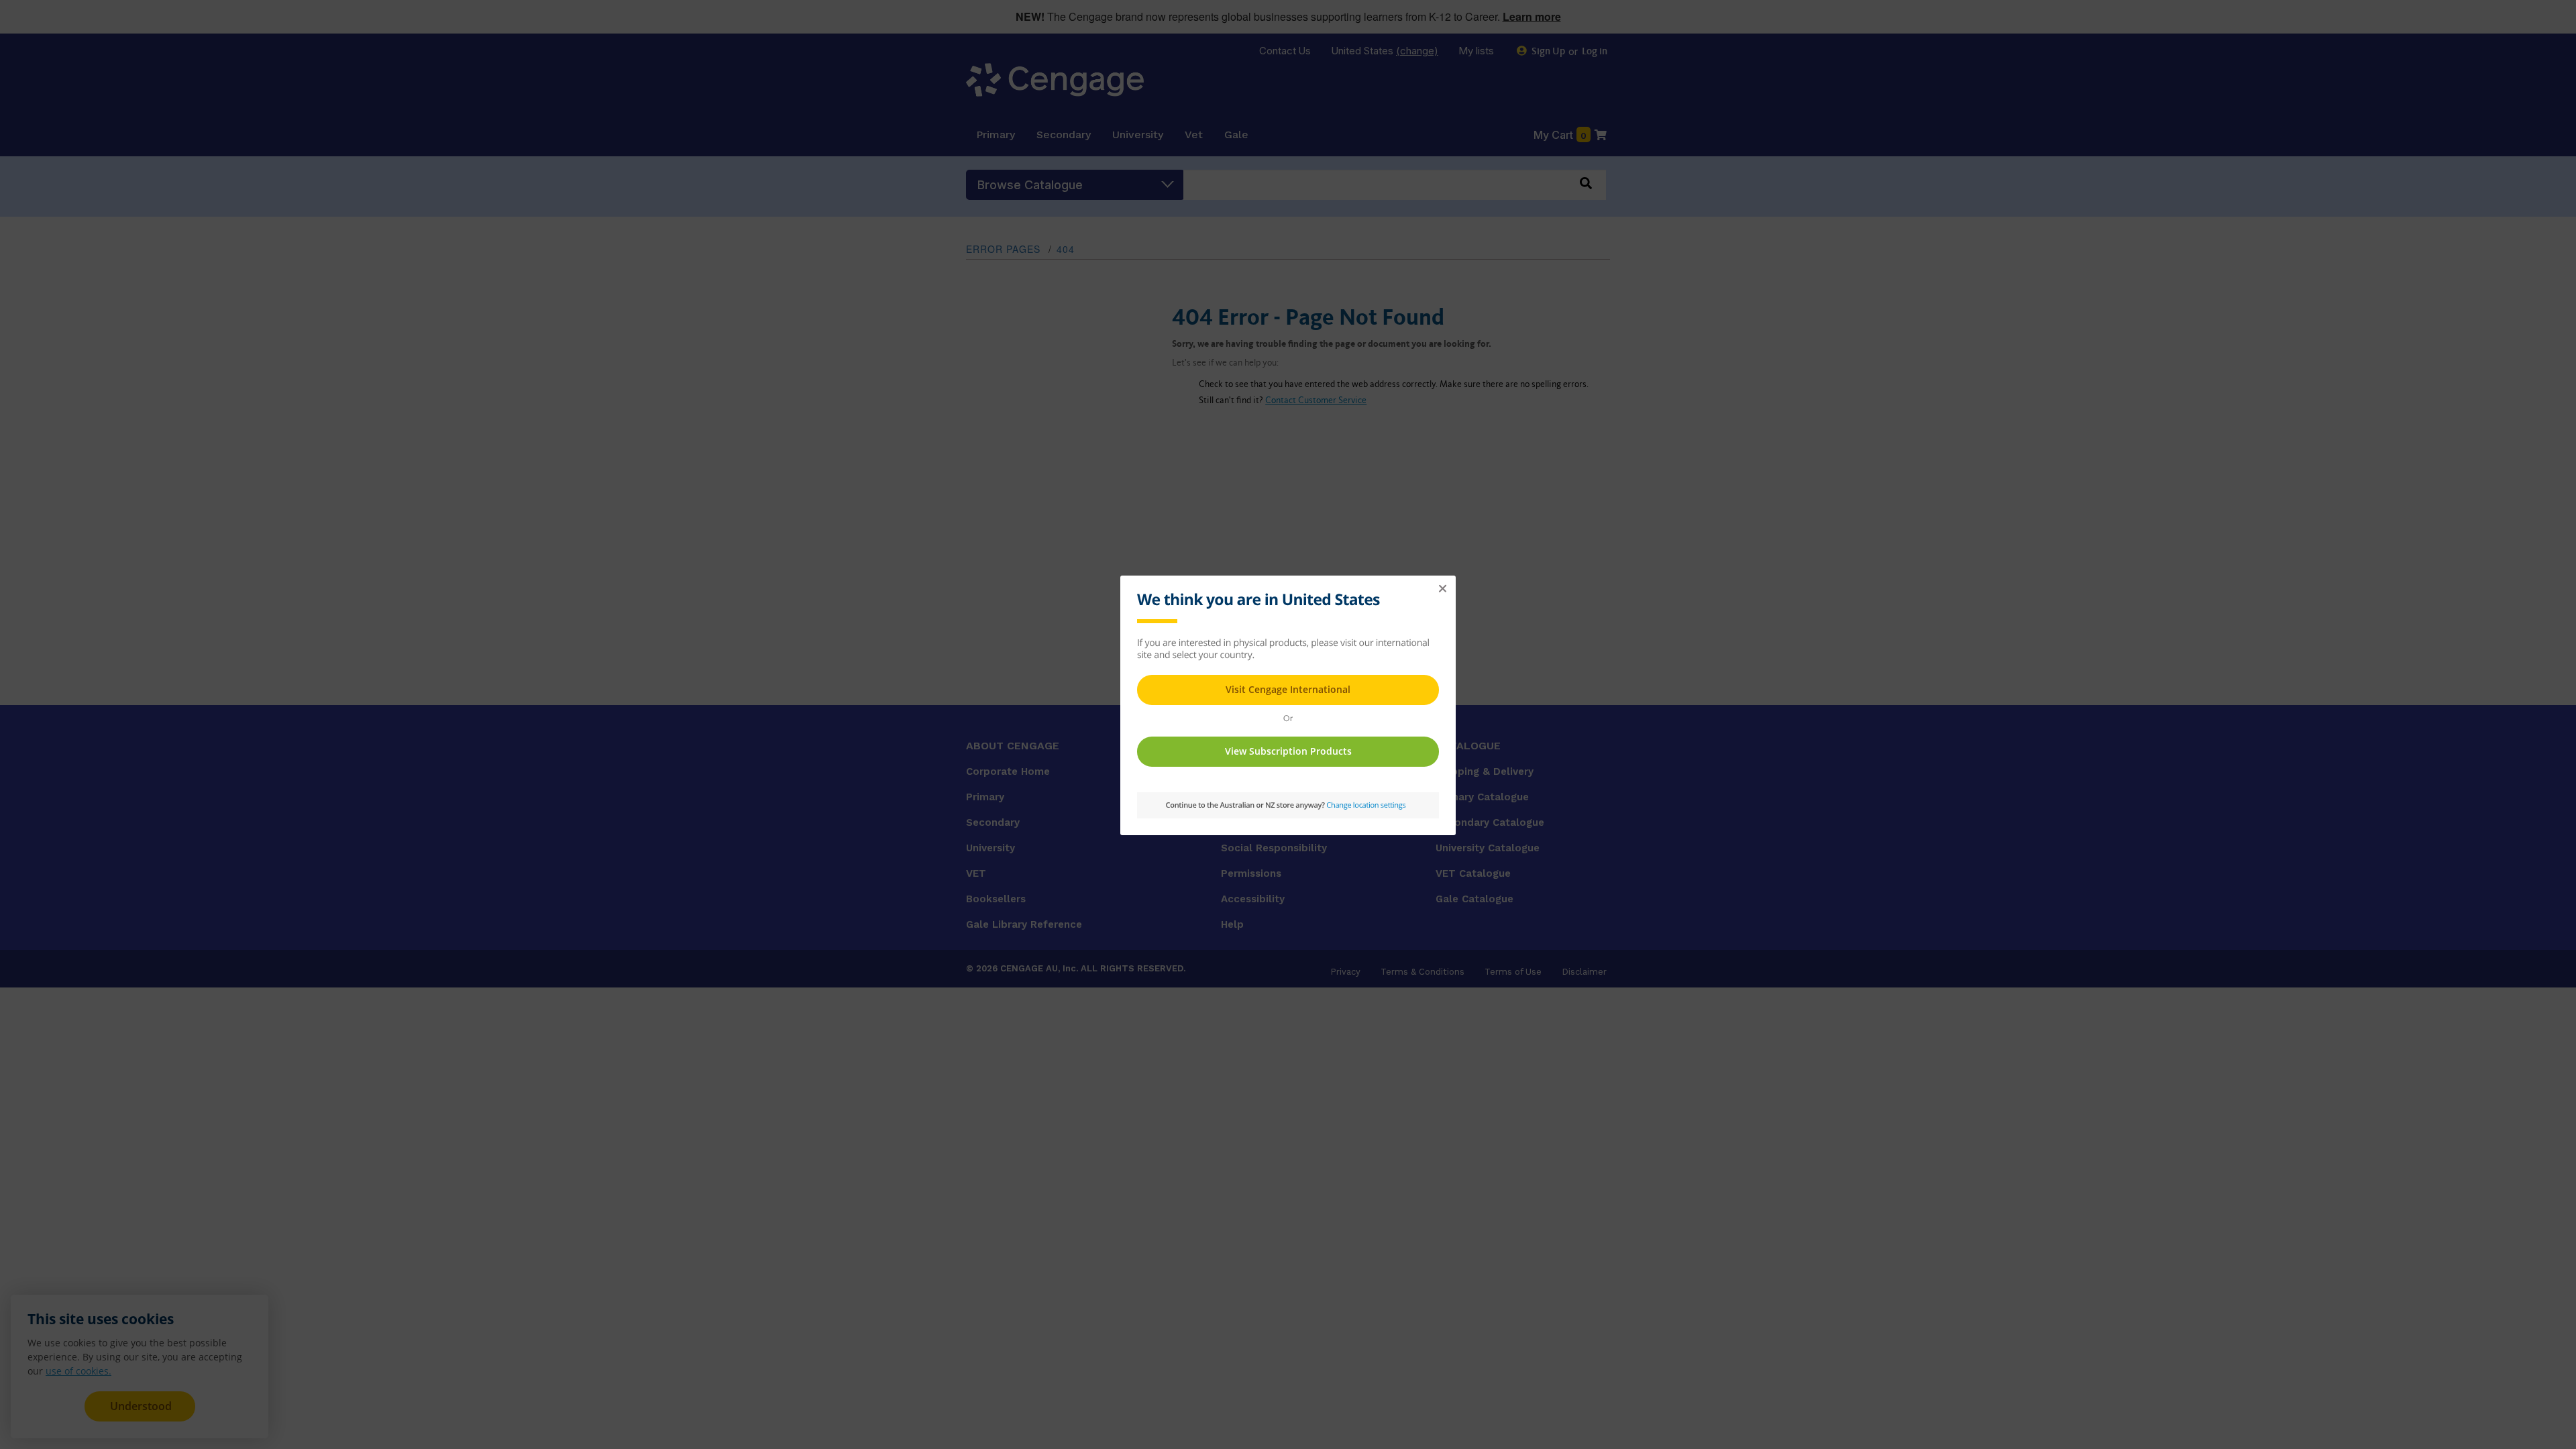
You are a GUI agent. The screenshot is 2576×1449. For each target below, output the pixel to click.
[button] (1442, 589)
